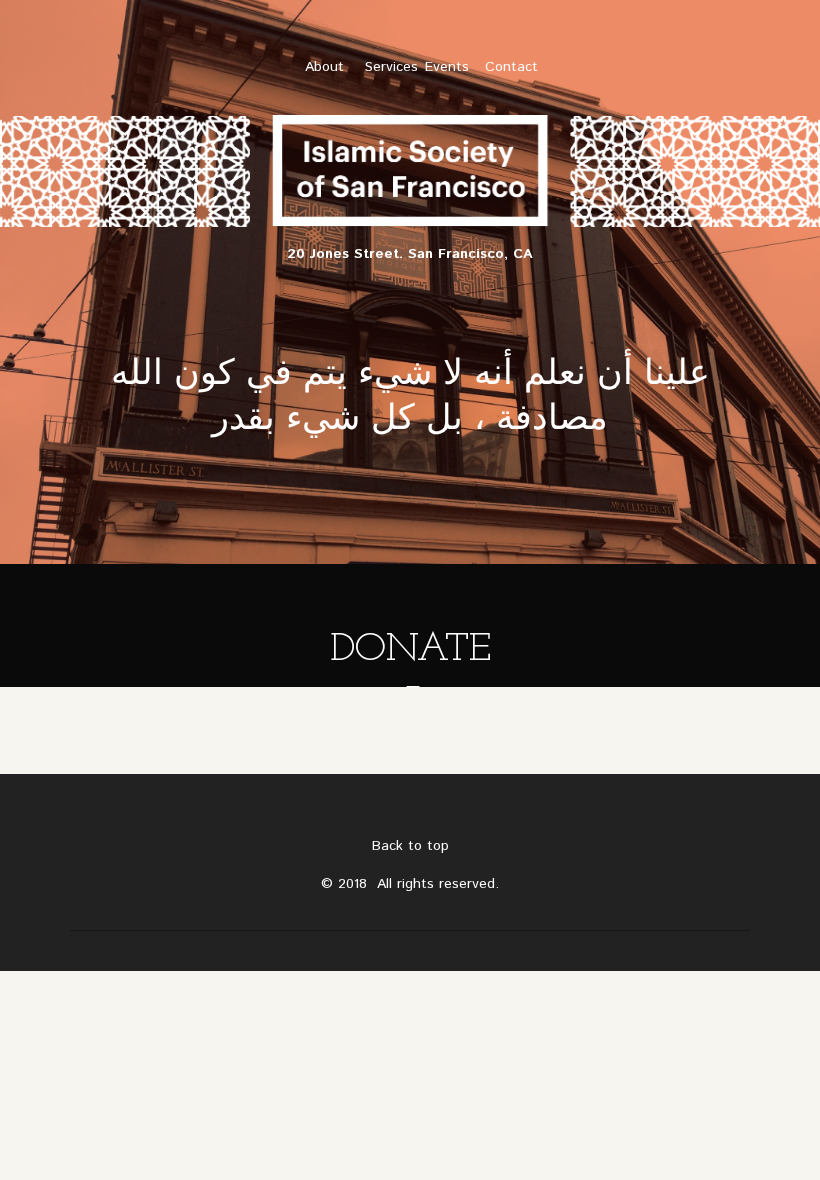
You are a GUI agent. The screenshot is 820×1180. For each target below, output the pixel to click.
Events (447, 67)
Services (391, 67)
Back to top (410, 846)
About (324, 67)
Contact (511, 67)
